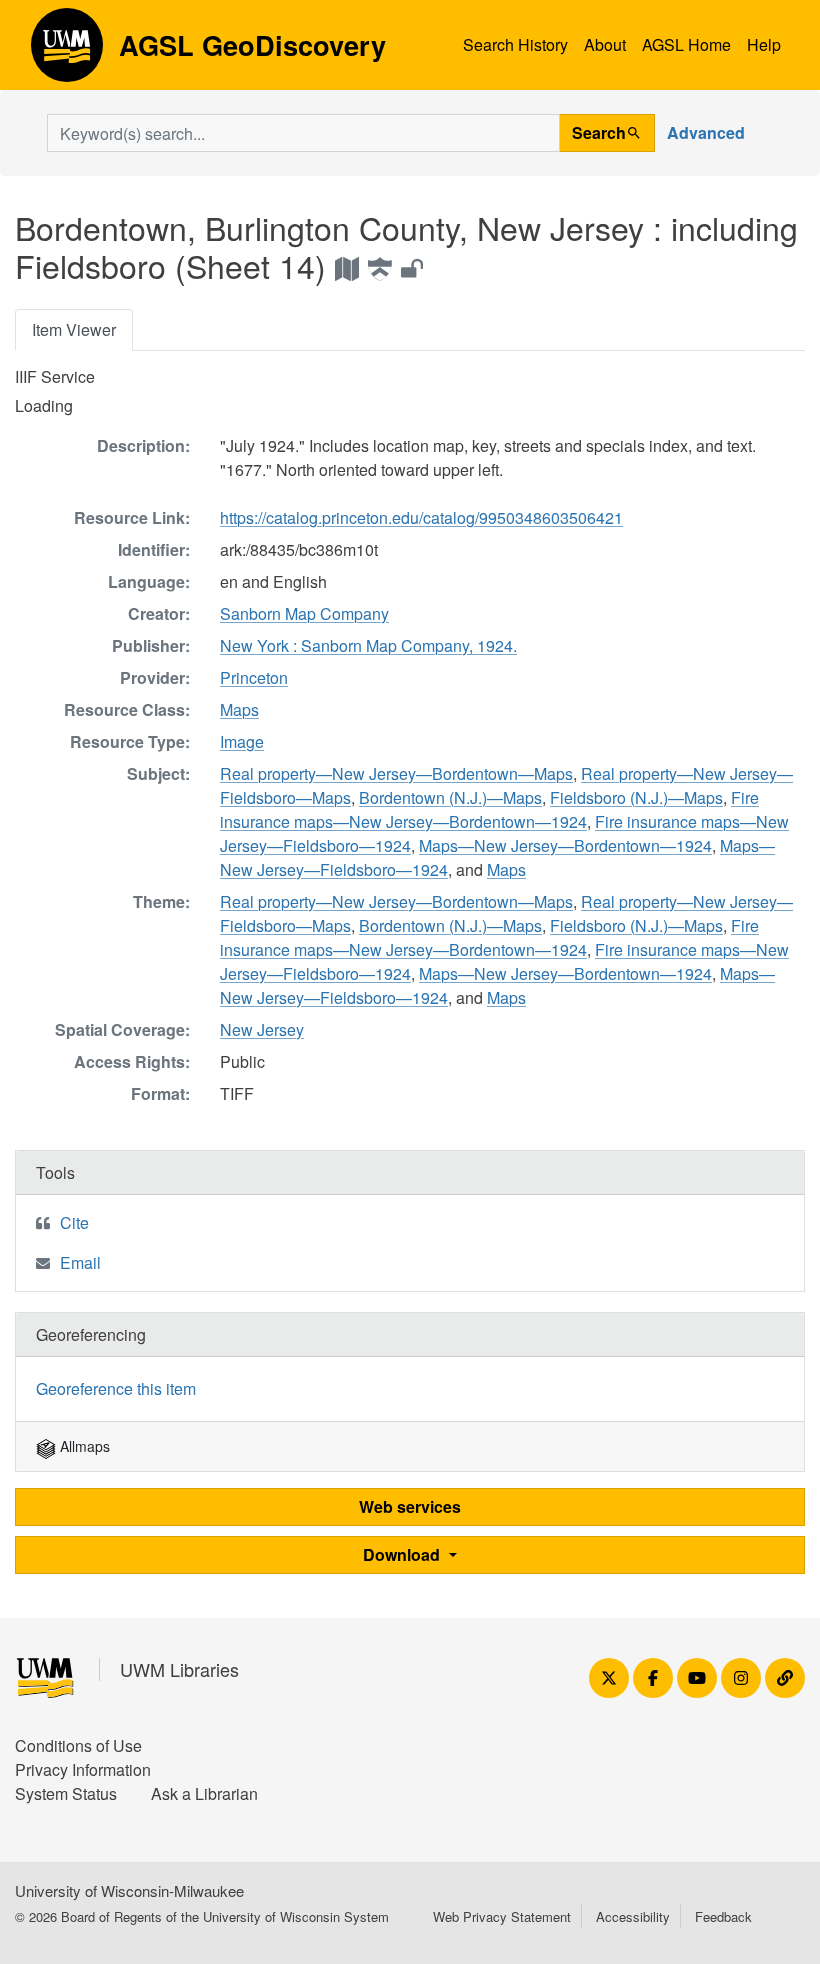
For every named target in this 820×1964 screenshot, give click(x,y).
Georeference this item (116, 1388)
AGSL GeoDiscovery (67, 52)
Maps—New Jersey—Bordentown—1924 (565, 845)
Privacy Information (83, 1769)
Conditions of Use (78, 1745)
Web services (410, 1506)
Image (242, 741)
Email (80, 1262)
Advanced (706, 132)
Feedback (723, 1916)
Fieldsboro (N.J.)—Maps (636, 797)
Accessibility (633, 1916)
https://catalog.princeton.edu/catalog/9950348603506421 (421, 517)
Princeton (254, 677)
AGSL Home (686, 44)
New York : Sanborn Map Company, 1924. (368, 645)
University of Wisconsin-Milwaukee (129, 1890)
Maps (239, 709)
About (605, 44)
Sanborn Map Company (304, 613)
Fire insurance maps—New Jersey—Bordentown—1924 (489, 809)
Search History (515, 44)
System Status (66, 1793)
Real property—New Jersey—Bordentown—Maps (396, 773)
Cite (74, 1222)
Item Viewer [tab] (74, 329)
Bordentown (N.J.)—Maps (450, 797)
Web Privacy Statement (502, 1916)
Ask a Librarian (204, 1793)
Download (403, 1554)
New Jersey (262, 1029)
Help (764, 44)
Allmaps (83, 1446)
